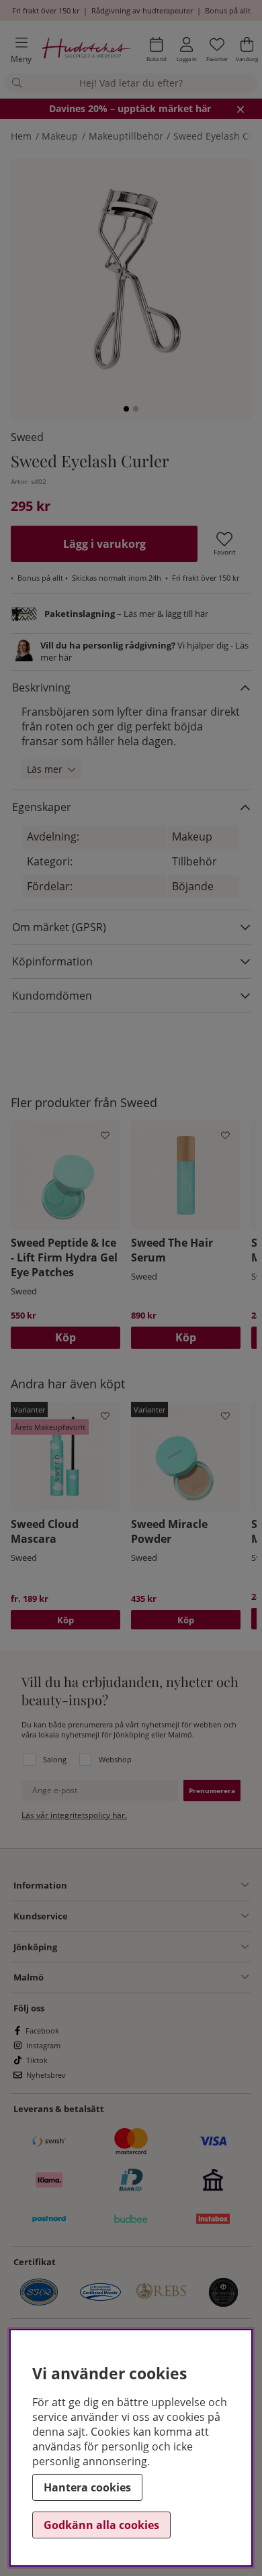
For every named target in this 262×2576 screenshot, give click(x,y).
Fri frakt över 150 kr (46, 10)
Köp (65, 1620)
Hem (21, 136)
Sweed (27, 437)
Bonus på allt (228, 10)
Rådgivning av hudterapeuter (142, 10)
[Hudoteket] (87, 50)
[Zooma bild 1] (131, 279)
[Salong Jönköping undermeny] (153, 1947)
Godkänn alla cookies (101, 2525)
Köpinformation (52, 961)
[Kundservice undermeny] (158, 1916)
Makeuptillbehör (126, 136)
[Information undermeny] (158, 1885)
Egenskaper (42, 807)
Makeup (60, 136)
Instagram (43, 2045)
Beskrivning (41, 687)
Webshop (115, 1759)
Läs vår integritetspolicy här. (74, 1815)
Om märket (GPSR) (59, 927)
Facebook (42, 2031)
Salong (55, 1759)
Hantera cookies (87, 2487)
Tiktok (37, 2060)
